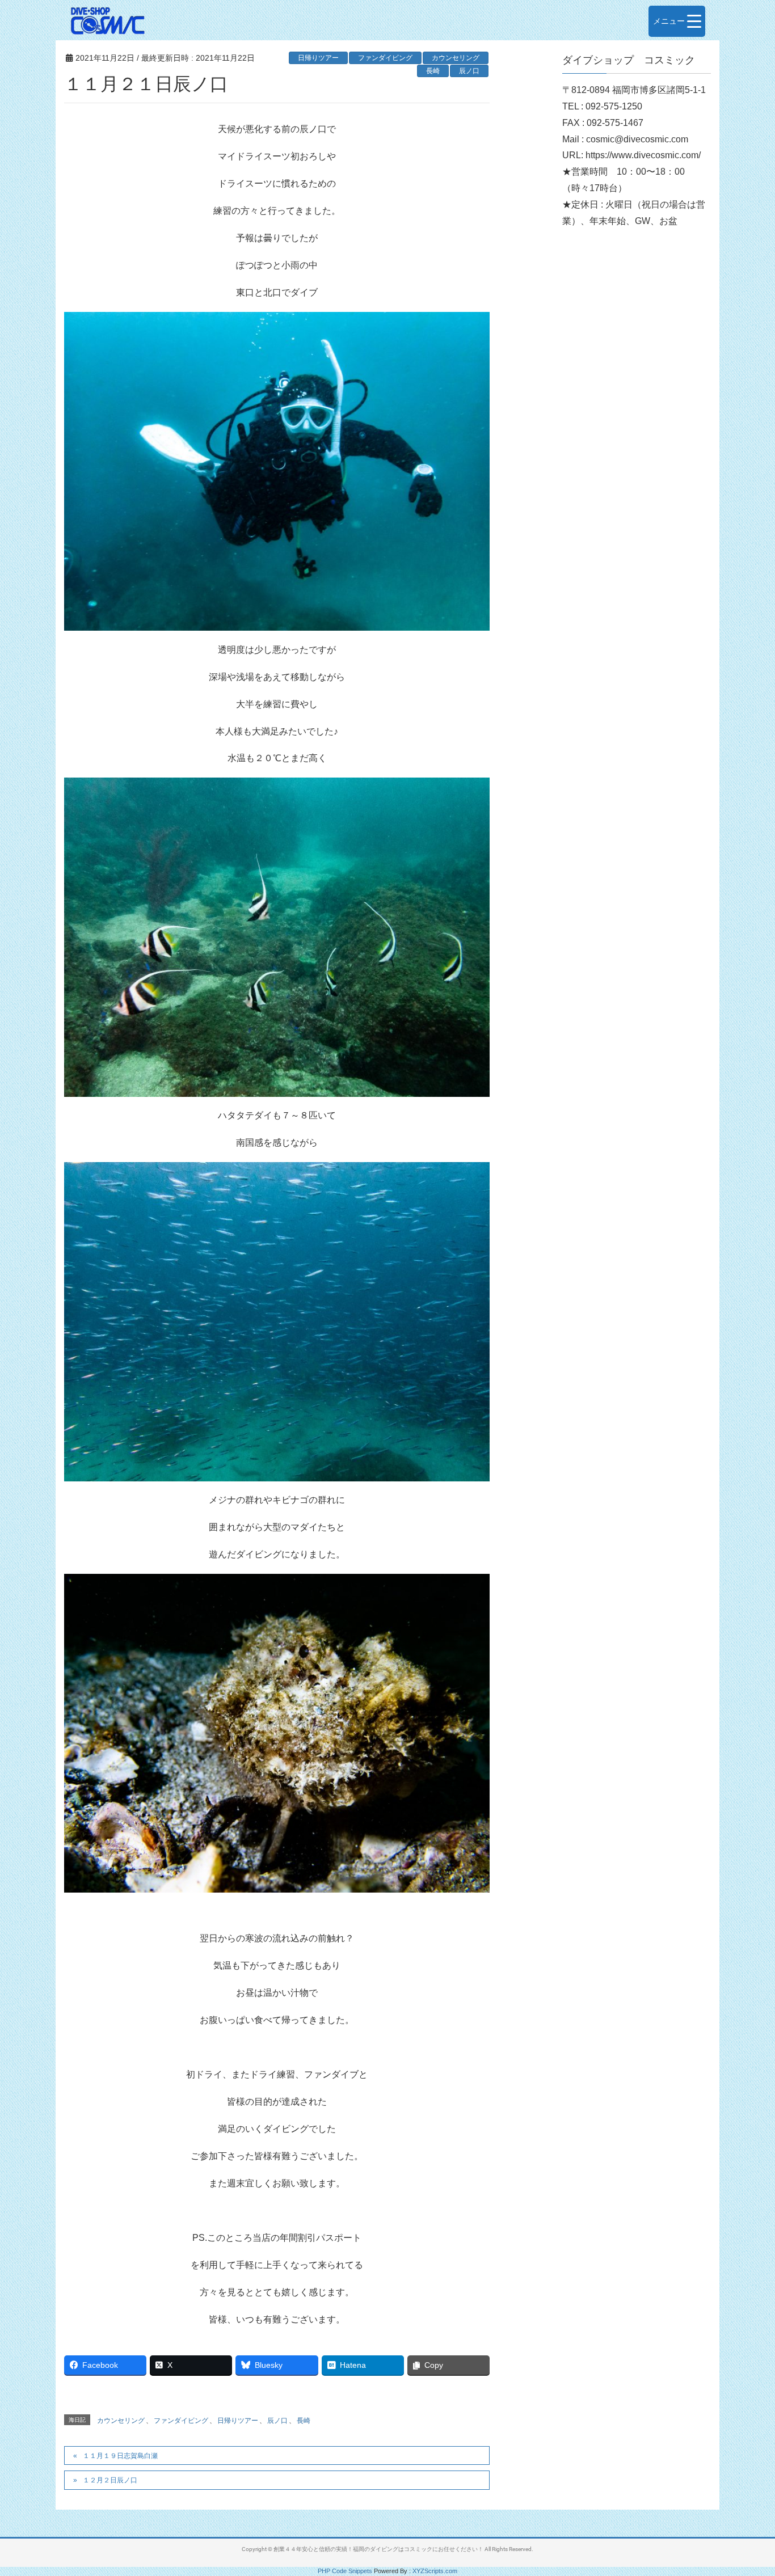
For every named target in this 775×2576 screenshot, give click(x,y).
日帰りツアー (318, 58)
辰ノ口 (469, 71)
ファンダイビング (385, 58)
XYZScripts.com (435, 2571)
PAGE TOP (746, 2489)
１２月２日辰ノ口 (110, 2480)
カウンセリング (456, 58)
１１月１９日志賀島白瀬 (120, 2456)
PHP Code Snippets (345, 2571)
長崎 (433, 71)
